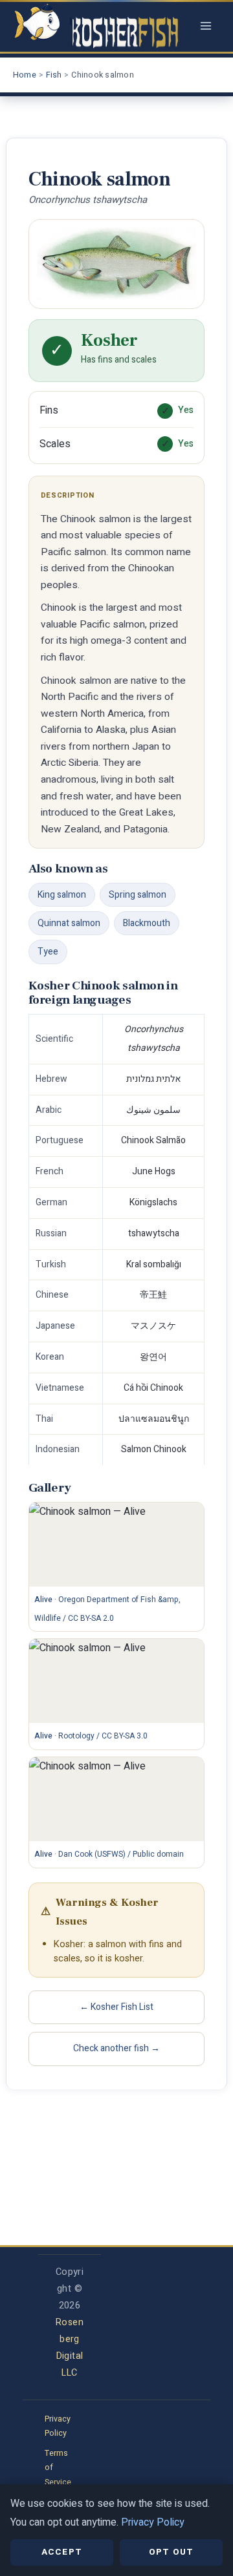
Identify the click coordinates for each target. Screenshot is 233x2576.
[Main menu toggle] (206, 26)
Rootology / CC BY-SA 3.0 (103, 1736)
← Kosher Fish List (116, 2007)
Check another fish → (116, 2048)
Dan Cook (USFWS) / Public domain (121, 1854)
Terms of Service (58, 2468)
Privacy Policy (58, 2426)
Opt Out (171, 2552)
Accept (62, 2552)
